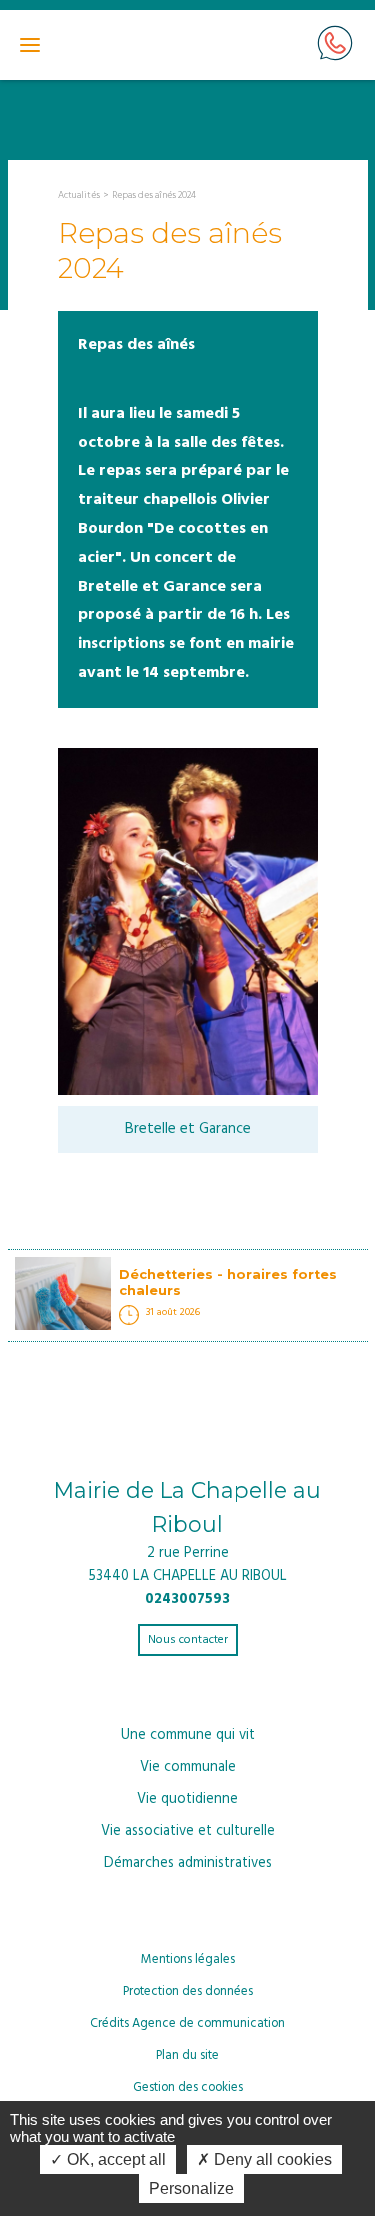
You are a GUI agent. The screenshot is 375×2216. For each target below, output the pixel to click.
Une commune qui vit (188, 1735)
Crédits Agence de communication (187, 2023)
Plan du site (187, 2055)
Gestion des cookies (188, 2087)
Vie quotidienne (187, 1799)
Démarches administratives (188, 1863)
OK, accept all (114, 2159)
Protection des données (188, 1991)
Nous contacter (188, 1640)
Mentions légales (188, 1959)
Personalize (191, 2188)
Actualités (79, 195)
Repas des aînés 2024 (154, 195)
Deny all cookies (271, 2159)
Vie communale (188, 1767)
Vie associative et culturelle (188, 1831)
